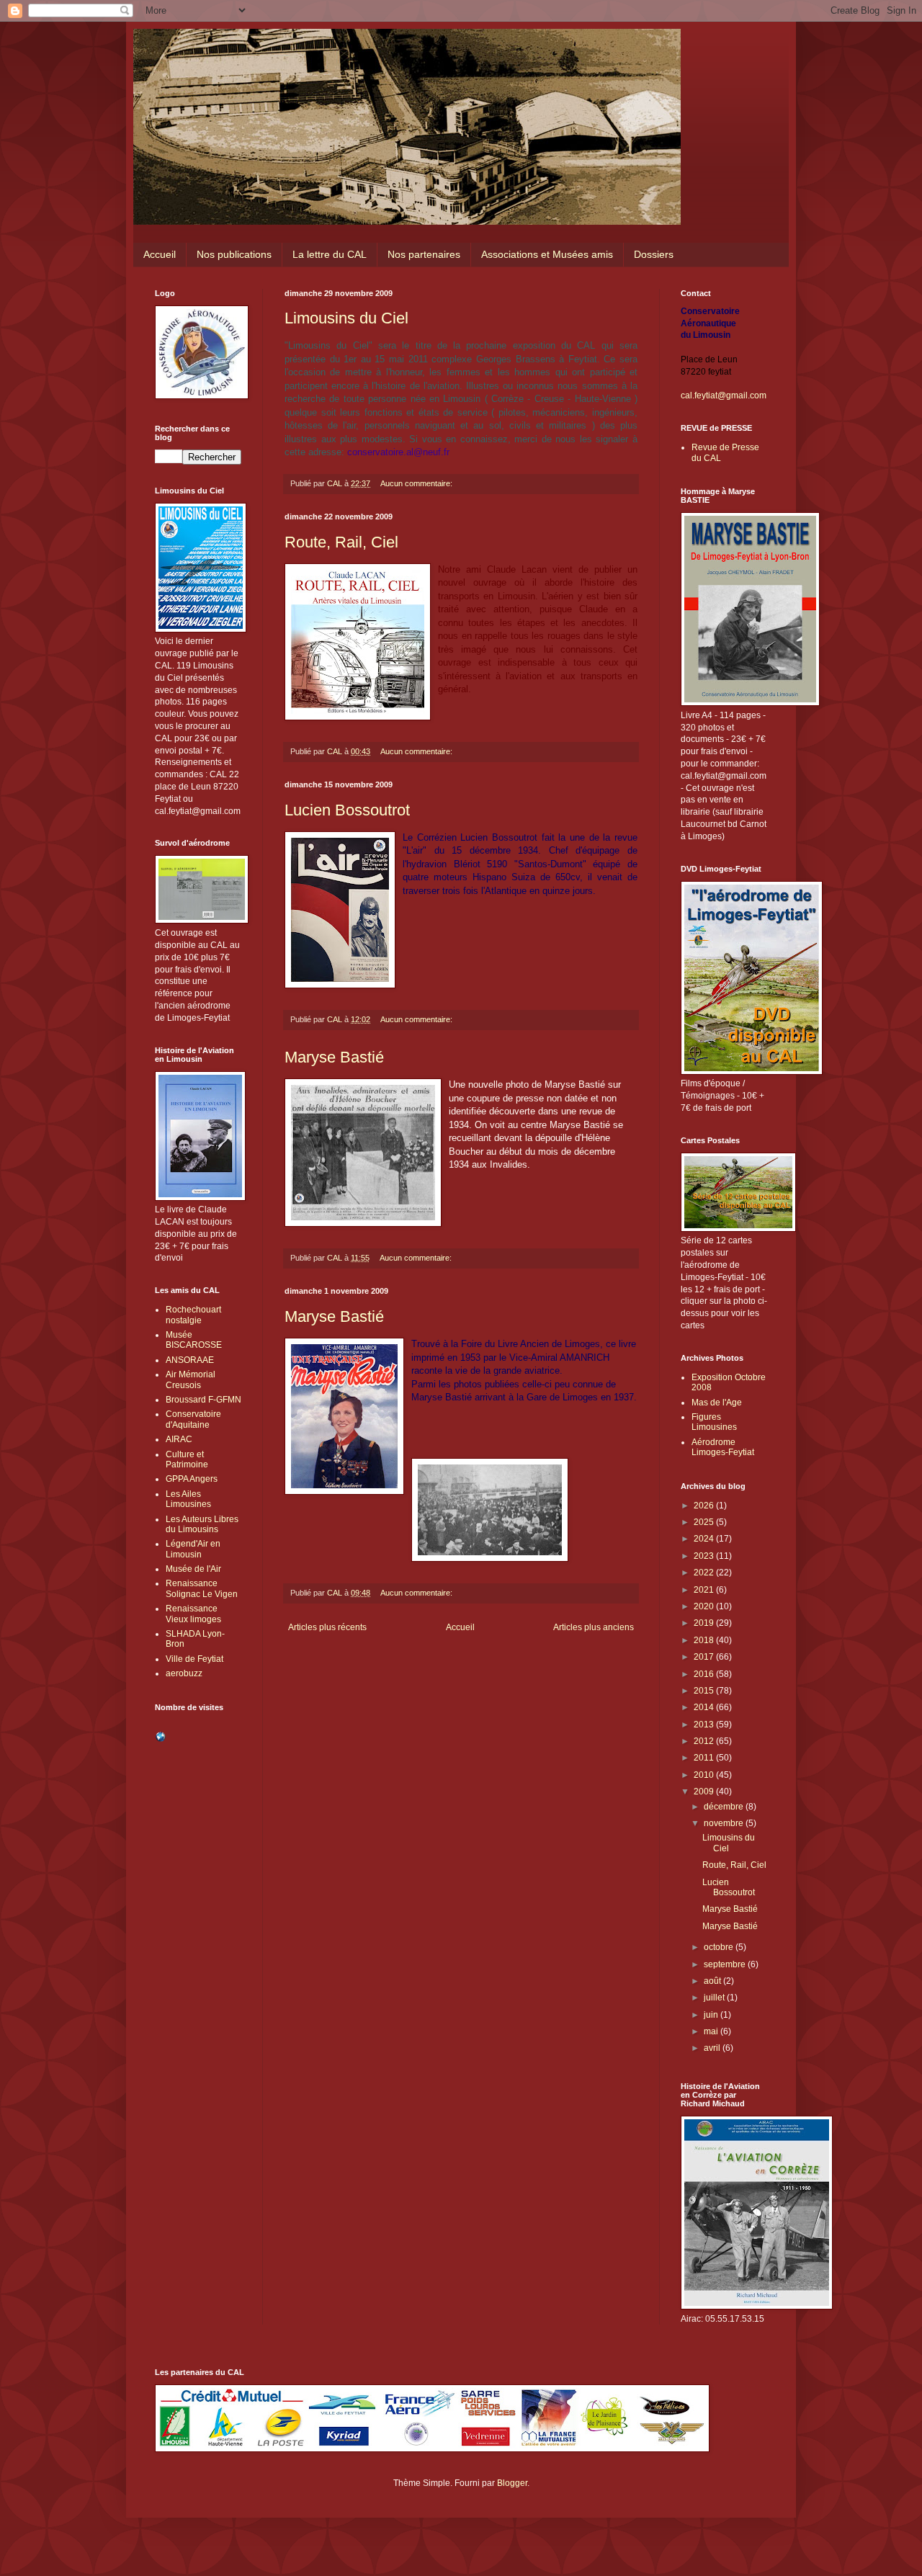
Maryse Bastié (334, 1057)
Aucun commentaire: (417, 483)
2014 (705, 1707)
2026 (705, 1506)
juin (712, 2015)
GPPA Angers (192, 1479)
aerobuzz (184, 1673)
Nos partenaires (424, 254)
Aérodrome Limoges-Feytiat (723, 1447)
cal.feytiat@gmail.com (724, 395)
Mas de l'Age (717, 1403)
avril (713, 2048)
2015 (705, 1691)
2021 (705, 1590)
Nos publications (234, 254)
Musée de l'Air (193, 1569)
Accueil (160, 254)
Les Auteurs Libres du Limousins (202, 1524)
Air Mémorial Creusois (191, 1379)
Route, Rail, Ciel (341, 542)
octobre (720, 1947)
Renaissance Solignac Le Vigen (202, 1588)
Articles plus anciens (594, 1627)
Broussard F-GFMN (203, 1400)
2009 (705, 1792)
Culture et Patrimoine (187, 1459)
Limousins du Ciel (346, 318)
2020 (705, 1606)
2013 (705, 1725)
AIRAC (179, 1439)
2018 (705, 1640)
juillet (715, 1998)
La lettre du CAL (330, 254)
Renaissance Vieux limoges (193, 1614)
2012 (705, 1741)
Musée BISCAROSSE (194, 1340)
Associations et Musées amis (547, 254)
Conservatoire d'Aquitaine (193, 1419)
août (713, 1981)
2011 (705, 1758)
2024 (705, 1539)
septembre (726, 1964)
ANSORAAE (190, 1360)
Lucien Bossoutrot (347, 810)
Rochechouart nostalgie (193, 1315)
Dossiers (654, 254)
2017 (705, 1657)
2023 (705, 1556)
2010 (705, 1775)
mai (712, 2031)
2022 (705, 1573)
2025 (705, 1522)
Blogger (512, 2483)
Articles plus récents (327, 1627)
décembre (725, 1807)
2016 (705, 1674)
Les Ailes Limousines (188, 1499)
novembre (725, 1823)
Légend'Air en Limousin (193, 1549)
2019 (705, 1623)
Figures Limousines (714, 1422)
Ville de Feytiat (194, 1659)
